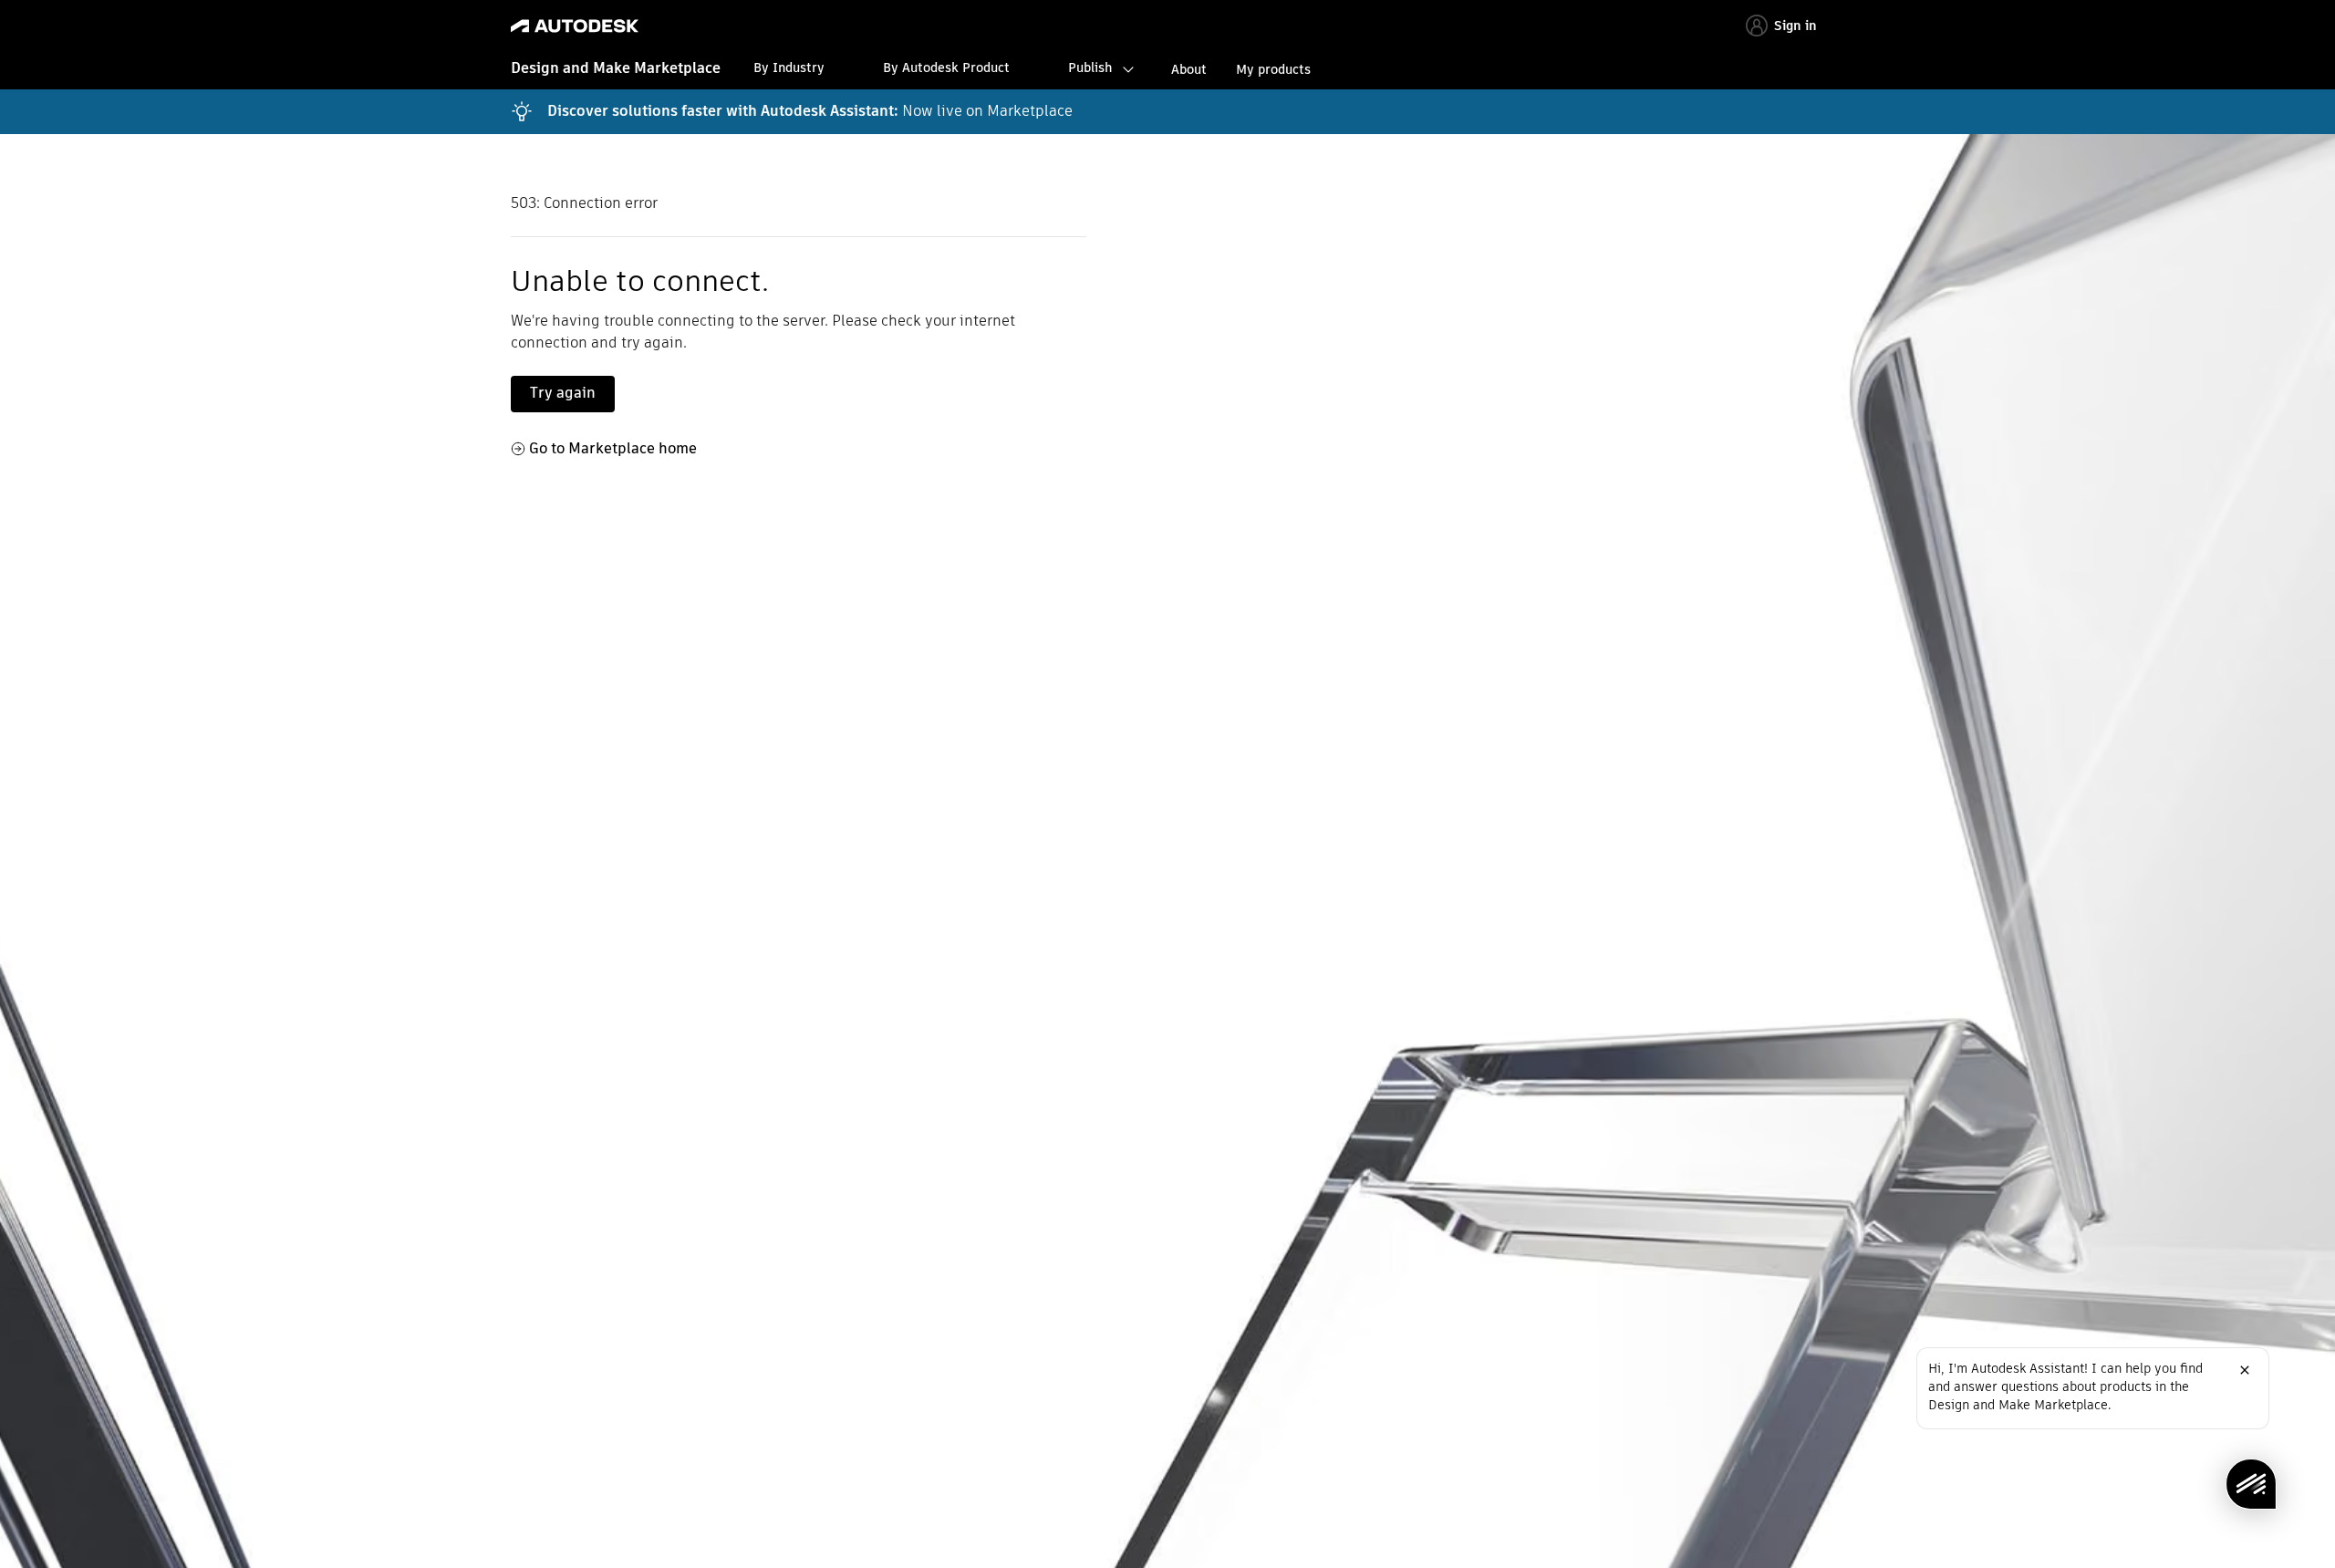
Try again (563, 393)
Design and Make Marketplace (616, 68)
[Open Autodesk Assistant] (2251, 1484)
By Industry (789, 67)
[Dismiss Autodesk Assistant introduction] (2245, 1370)
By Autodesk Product (946, 67)
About (1189, 69)
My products (1273, 69)
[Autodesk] (575, 26)
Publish (1090, 67)
